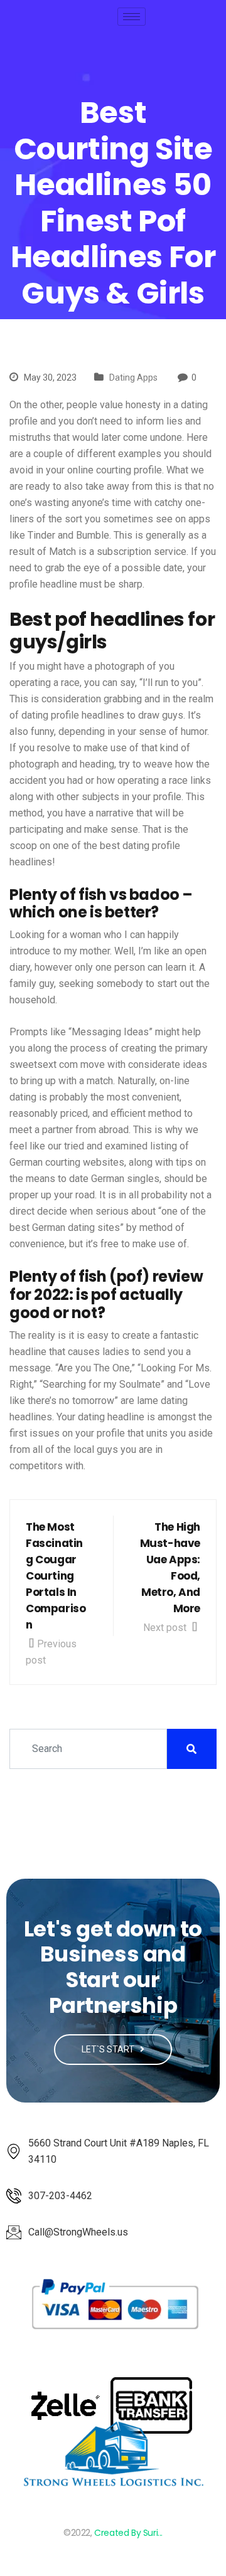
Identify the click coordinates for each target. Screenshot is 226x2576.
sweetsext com (44, 1064)
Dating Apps (133, 377)
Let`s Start (109, 2049)
